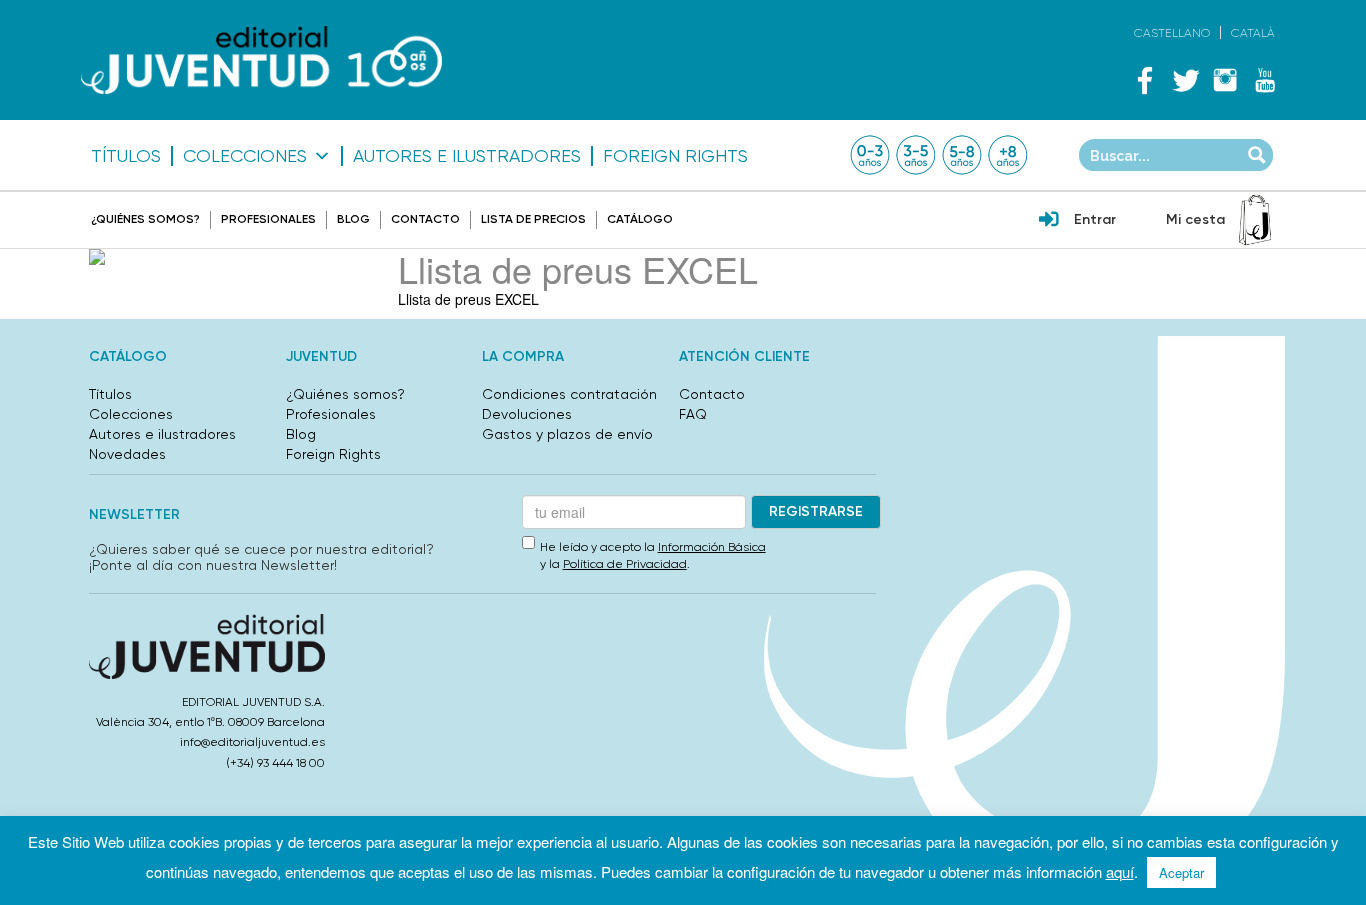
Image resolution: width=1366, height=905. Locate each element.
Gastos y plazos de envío (567, 434)
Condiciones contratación (569, 394)
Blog (353, 219)
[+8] (1008, 155)
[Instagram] (1225, 80)
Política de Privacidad (625, 564)
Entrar (1095, 219)
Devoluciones (527, 414)
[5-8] (962, 155)
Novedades (127, 454)
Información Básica (712, 547)
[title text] (261, 60)
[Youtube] (1265, 80)
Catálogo (640, 219)
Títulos (126, 156)
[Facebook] (1145, 80)
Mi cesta (1195, 219)
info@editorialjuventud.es (252, 742)
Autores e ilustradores (467, 156)
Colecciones (245, 156)
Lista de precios (533, 219)
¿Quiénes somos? (145, 219)
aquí (1120, 871)
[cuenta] (1049, 221)
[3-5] (916, 155)
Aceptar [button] (1181, 872)
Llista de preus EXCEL (468, 299)
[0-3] (870, 155)
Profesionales (268, 219)
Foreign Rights (675, 156)
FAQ (693, 414)
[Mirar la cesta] (1255, 220)
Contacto (425, 219)
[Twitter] (1185, 80)
